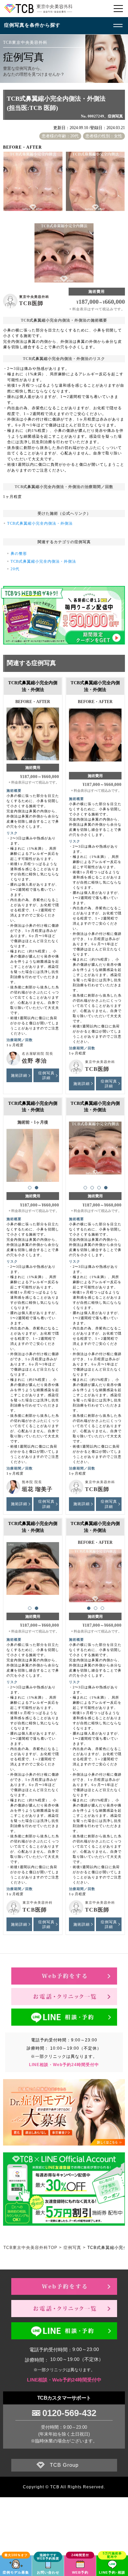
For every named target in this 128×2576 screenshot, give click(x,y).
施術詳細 (19, 1075)
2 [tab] (37, 1188)
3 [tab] (99, 1188)
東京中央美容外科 (34, 297)
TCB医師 (31, 303)
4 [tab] (106, 1188)
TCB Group (64, 2465)
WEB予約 (80, 2572)
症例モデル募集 (16, 2572)
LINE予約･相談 (112, 2572)
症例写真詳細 (46, 1075)
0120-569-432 (69, 2413)
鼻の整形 (19, 553)
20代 (15, 569)
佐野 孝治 (34, 1061)
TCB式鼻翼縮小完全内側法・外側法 (40, 523)
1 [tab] (30, 1188)
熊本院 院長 (32, 1482)
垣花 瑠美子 (37, 1489)
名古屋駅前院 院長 (38, 1054)
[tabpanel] (95, 732)
